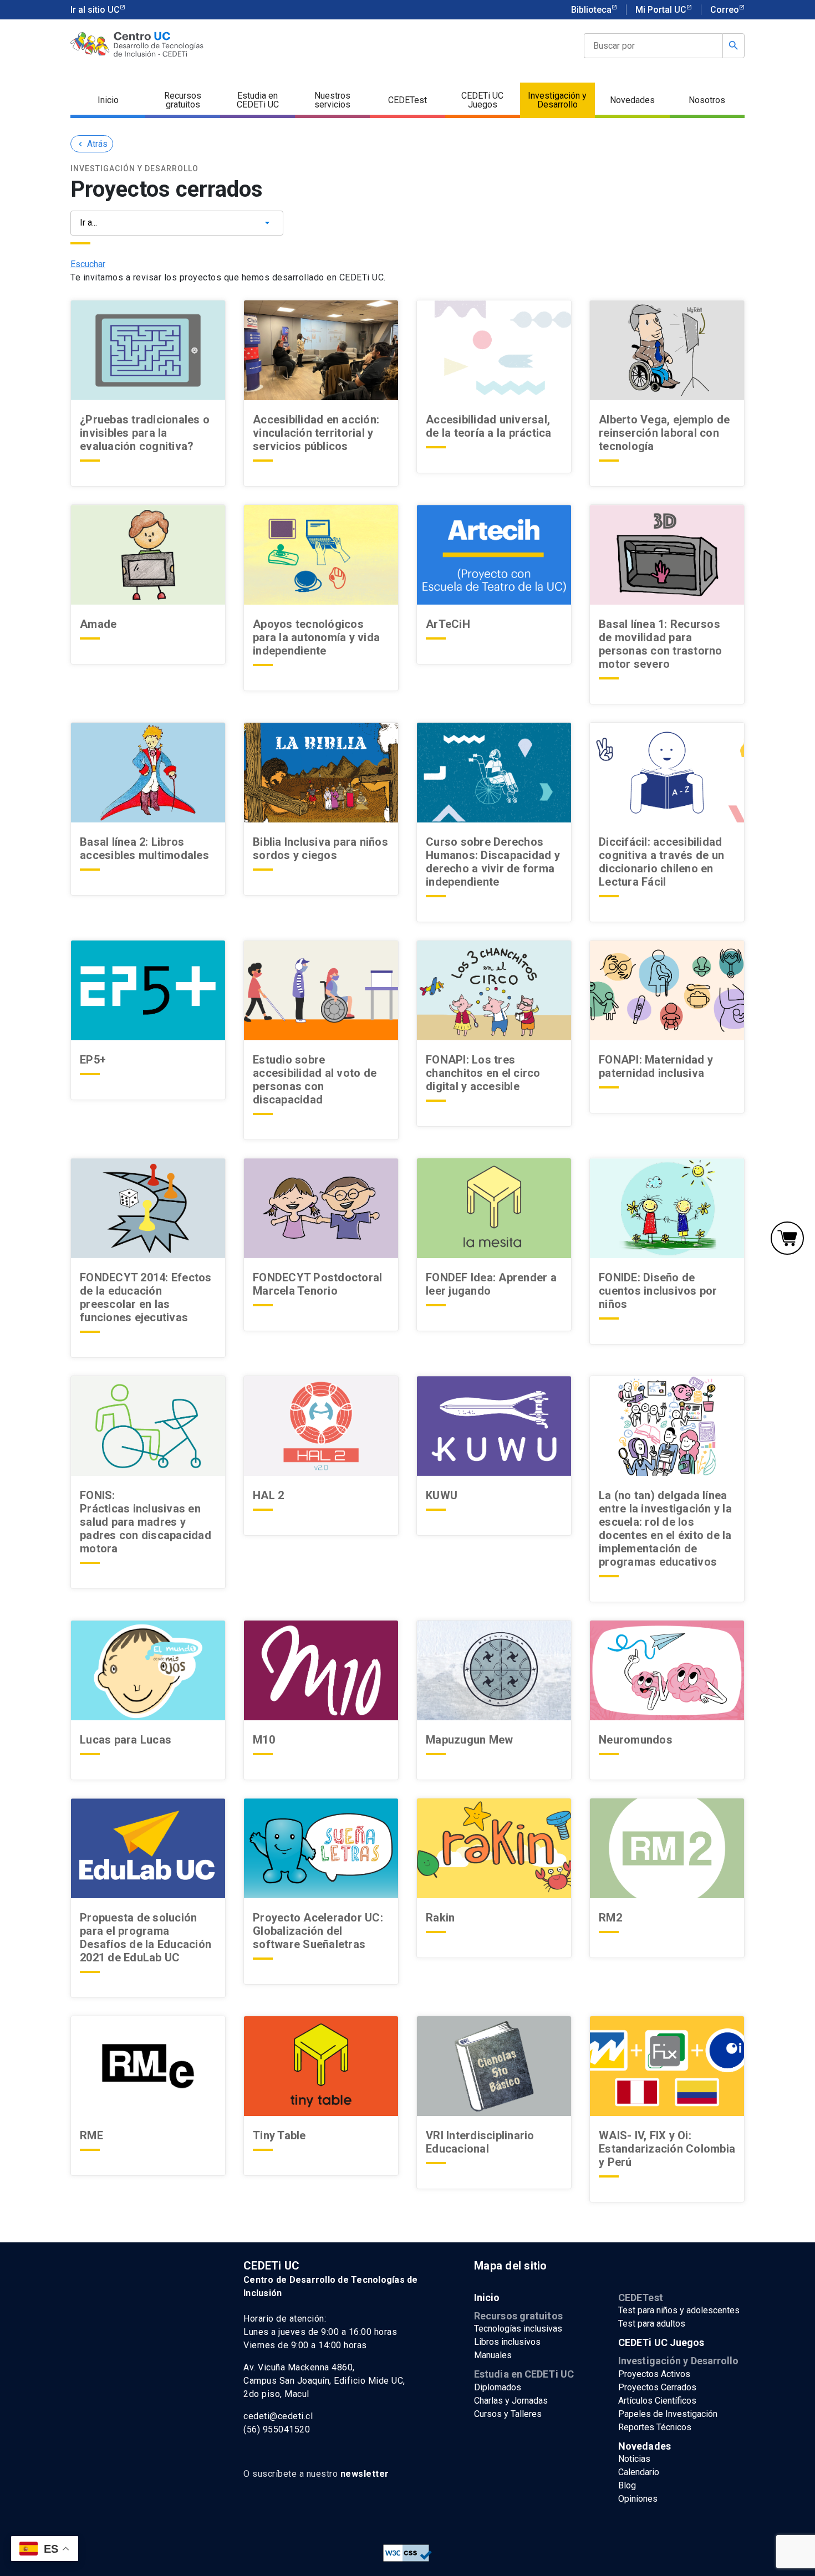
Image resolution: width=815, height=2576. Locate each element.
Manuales (493, 2355)
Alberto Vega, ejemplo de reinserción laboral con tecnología (664, 433)
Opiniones (638, 2499)
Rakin (440, 1918)
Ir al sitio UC (95, 10)
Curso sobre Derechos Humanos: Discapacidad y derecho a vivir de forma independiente (493, 862)
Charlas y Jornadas (511, 2401)
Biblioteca (591, 10)
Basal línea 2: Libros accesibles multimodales (144, 849)
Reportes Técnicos (655, 2427)
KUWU (442, 1495)
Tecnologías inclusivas (518, 2329)
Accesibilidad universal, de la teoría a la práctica (489, 426)
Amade (98, 624)
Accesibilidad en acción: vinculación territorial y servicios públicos (316, 433)
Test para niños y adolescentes (679, 2310)
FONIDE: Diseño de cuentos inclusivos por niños (658, 1291)
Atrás (92, 144)
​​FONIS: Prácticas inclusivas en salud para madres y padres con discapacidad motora (146, 1522)
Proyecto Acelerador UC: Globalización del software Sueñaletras (319, 1931)
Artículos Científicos (657, 2401)
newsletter (365, 2474)
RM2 (610, 1918)
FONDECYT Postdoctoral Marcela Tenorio (317, 1284)
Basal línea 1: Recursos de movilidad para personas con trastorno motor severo (661, 644)
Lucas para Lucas (126, 1740)
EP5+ (93, 1060)
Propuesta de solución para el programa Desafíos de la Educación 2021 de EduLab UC (146, 1938)
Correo (725, 10)
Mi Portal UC (661, 10)
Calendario (639, 2472)
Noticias (634, 2459)
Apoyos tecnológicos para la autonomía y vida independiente (316, 637)
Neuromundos (636, 1740)
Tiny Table (279, 2135)
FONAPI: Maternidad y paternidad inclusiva (656, 1066)
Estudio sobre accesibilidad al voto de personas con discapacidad (315, 1080)
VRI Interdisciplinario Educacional (480, 2142)
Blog (627, 2485)
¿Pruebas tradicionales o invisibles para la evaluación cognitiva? (145, 433)
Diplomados (498, 2387)
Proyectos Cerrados (657, 2387)
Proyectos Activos (654, 2374)
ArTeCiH (448, 624)
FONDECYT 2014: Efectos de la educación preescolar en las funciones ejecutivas (146, 1297)
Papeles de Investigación (668, 2414)
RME (91, 2135)
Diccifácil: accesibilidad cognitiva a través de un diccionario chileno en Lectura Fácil (661, 862)
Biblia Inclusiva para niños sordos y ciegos (320, 849)
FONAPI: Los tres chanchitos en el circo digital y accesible (483, 1073)
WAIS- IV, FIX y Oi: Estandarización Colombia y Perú (667, 2149)
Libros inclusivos (507, 2342)
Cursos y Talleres (508, 2414)
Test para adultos (652, 2324)
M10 (264, 1740)
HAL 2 (268, 1495)
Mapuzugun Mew (469, 1740)
